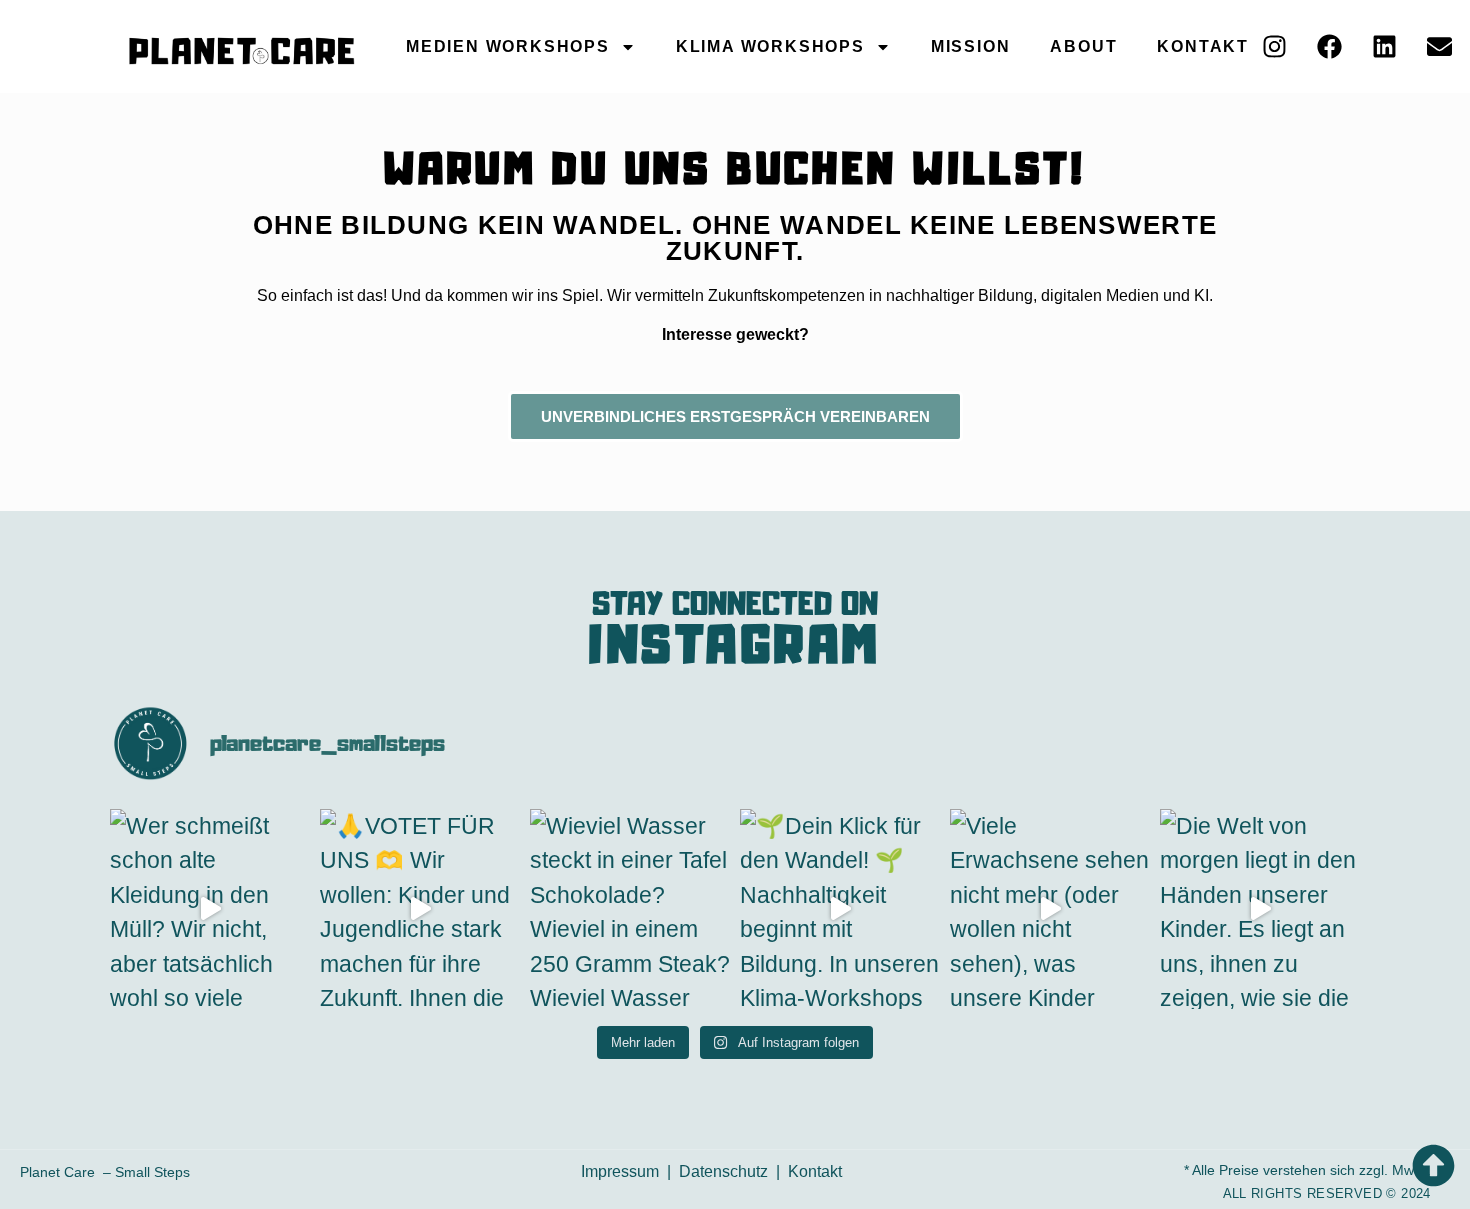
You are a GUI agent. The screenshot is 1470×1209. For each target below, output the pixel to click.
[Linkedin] (1384, 47)
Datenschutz (723, 1171)
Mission (971, 46)
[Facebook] (1329, 47)
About (1083, 46)
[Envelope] (1439, 47)
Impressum (620, 1171)
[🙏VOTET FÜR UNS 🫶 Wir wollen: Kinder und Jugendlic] (420, 909)
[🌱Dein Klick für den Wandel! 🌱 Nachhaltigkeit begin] (840, 909)
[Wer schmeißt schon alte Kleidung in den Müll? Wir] (210, 909)
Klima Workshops (770, 46)
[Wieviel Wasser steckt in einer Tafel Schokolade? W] (630, 909)
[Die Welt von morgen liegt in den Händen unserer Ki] (1260, 909)
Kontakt (1203, 46)
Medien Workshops (508, 46)
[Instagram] (1274, 47)
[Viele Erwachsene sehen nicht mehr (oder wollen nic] (1050, 909)
